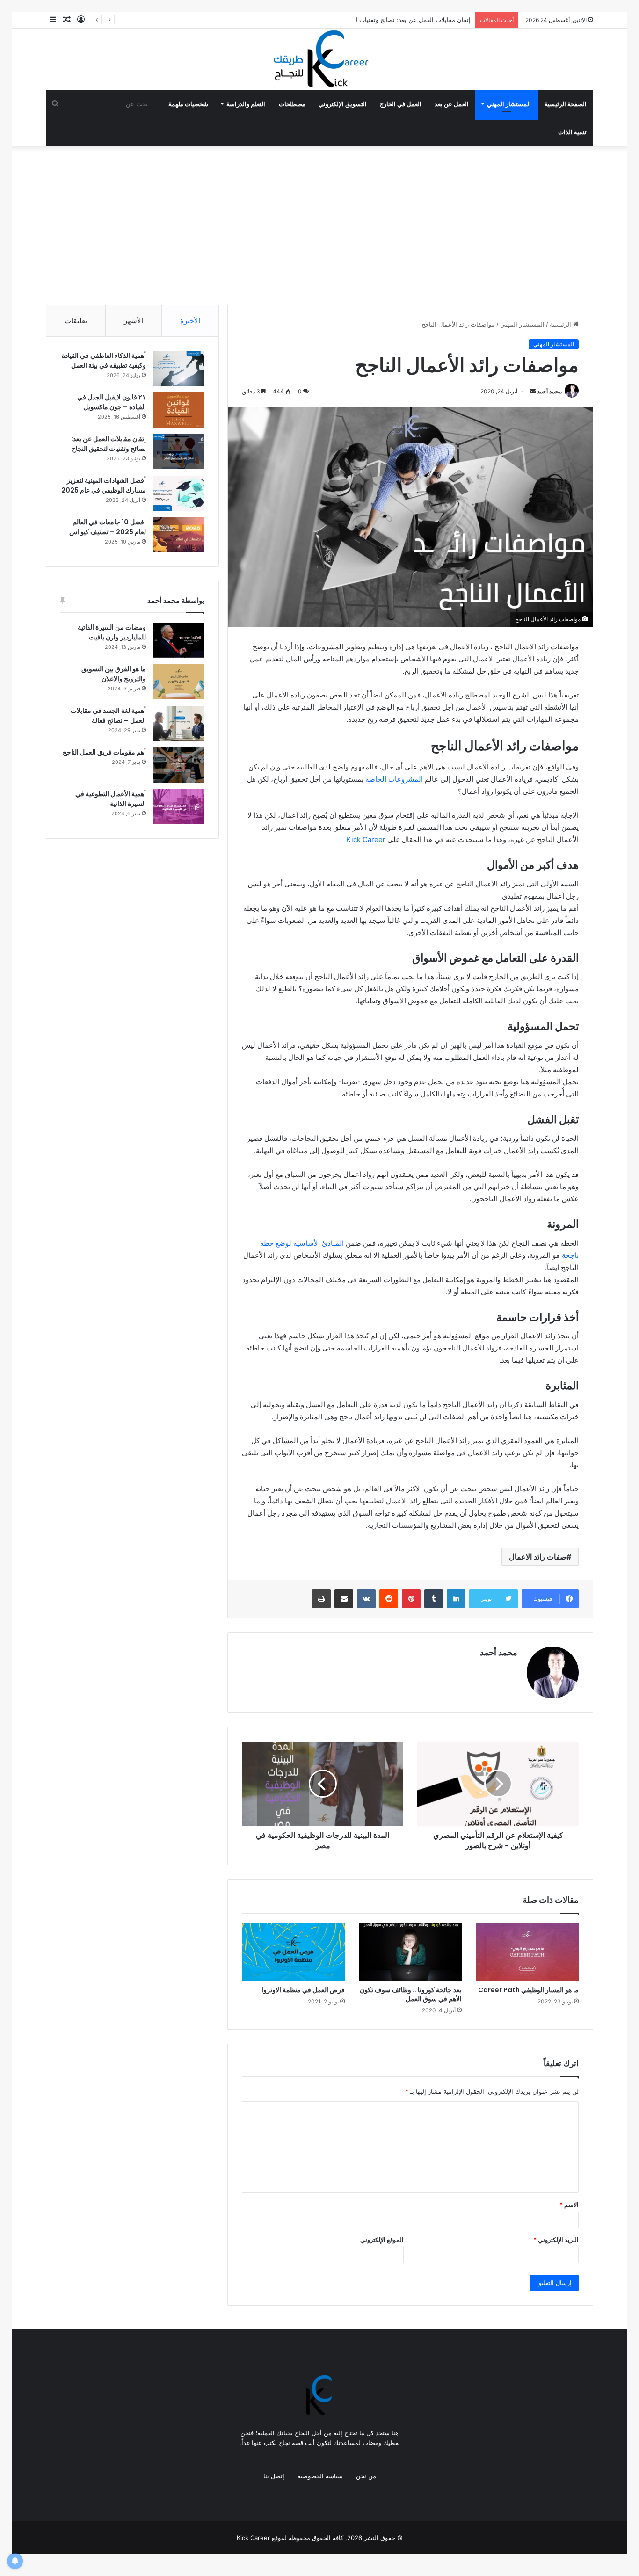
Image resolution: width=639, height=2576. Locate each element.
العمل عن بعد (452, 104)
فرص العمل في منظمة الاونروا (303, 1990)
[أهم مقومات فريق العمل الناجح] (179, 765)
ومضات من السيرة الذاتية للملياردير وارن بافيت (112, 632)
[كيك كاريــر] (319, 59)
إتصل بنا (274, 2476)
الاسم (569, 2205)
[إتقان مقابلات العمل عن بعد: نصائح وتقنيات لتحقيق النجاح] (179, 452)
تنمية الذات (572, 132)
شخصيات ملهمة (188, 104)
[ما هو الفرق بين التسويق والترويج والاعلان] (179, 682)
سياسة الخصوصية (320, 2476)
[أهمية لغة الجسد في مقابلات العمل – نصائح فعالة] (179, 723)
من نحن (366, 2476)
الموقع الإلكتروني (382, 2240)
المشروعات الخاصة (394, 779)
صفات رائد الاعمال (538, 1557)
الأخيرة (190, 321)
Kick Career (366, 839)
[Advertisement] (319, 225)
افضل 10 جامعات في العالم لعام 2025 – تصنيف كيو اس (108, 527)
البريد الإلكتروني (556, 2240)
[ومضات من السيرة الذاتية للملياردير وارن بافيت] (179, 640)
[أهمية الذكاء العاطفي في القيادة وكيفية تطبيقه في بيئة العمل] (179, 368)
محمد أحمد (549, 391)
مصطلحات (292, 104)
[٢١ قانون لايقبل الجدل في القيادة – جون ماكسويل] (179, 410)
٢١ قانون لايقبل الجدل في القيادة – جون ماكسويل (112, 402)
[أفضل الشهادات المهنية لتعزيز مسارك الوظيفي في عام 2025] (179, 493)
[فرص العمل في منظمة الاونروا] (293, 1952)
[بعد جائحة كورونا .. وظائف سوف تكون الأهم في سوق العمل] (410, 1952)
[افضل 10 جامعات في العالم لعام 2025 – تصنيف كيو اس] (179, 535)
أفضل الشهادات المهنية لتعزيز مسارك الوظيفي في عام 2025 (104, 485)
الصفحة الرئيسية (566, 104)
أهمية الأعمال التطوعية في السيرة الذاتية (111, 799)
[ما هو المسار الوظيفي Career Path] (527, 1952)
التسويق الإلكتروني (343, 104)
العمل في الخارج (401, 104)
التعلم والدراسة (246, 104)
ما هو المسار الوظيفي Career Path (528, 1990)
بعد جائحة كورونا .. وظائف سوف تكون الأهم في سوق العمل (411, 1994)
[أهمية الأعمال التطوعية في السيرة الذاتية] (179, 807)
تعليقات (76, 321)
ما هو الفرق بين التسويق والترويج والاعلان (114, 674)
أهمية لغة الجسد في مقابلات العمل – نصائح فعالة (108, 715)
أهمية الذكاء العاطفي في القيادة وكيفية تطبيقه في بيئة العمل (104, 360)
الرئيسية (561, 324)
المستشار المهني (509, 104)
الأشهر (134, 321)
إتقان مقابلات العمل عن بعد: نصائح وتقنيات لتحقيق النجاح (397, 20)
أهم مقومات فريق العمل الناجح (104, 752)
